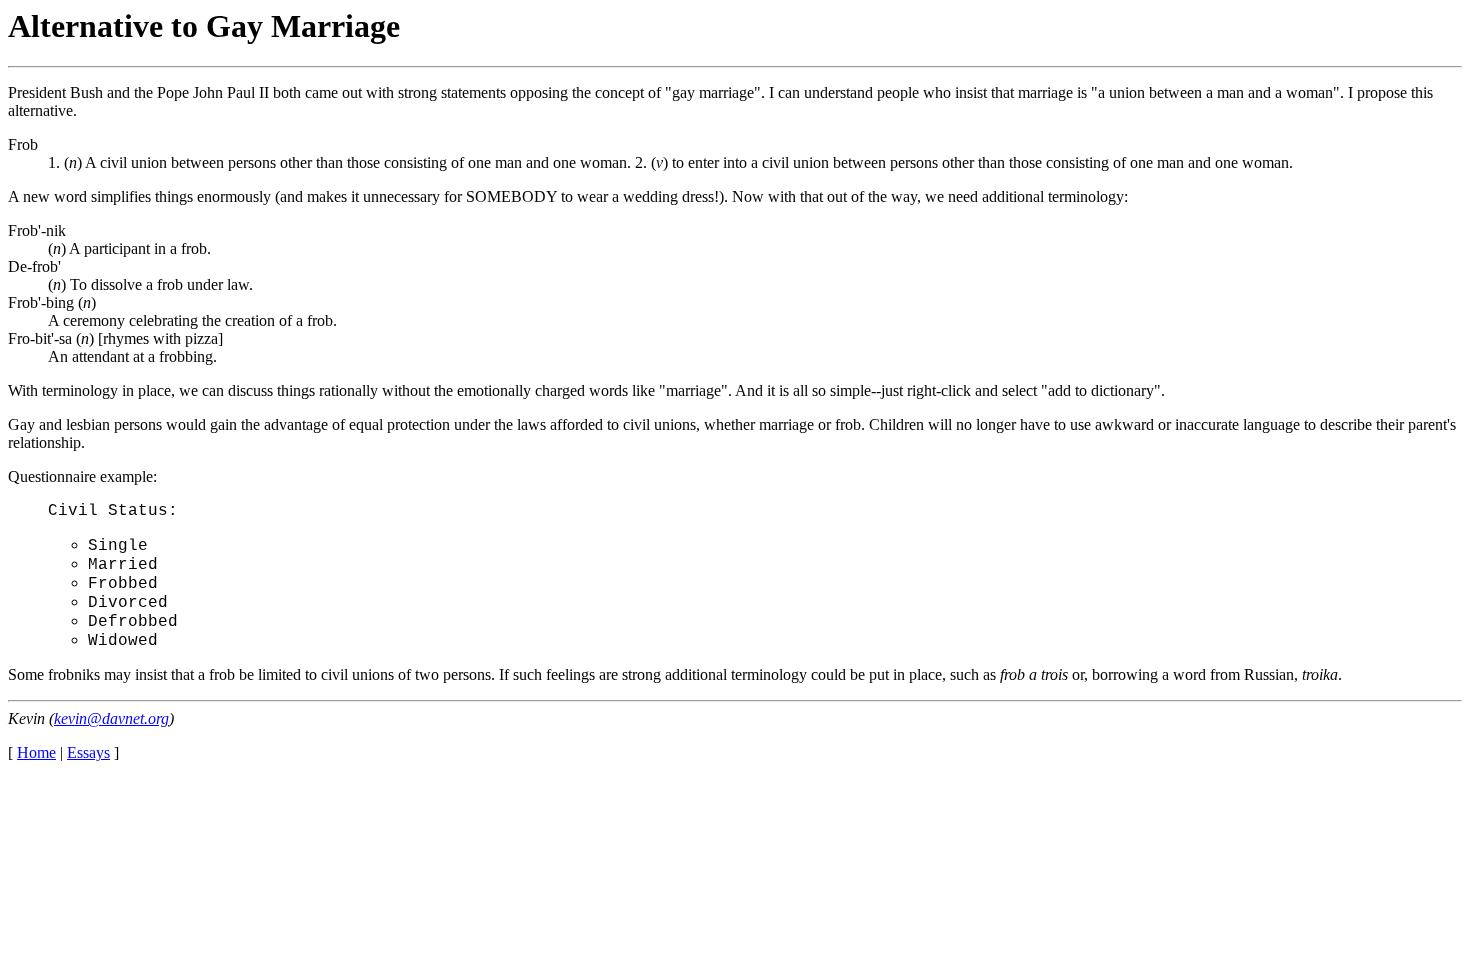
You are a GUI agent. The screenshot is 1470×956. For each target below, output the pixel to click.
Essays (88, 752)
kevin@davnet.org (111, 718)
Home (36, 752)
